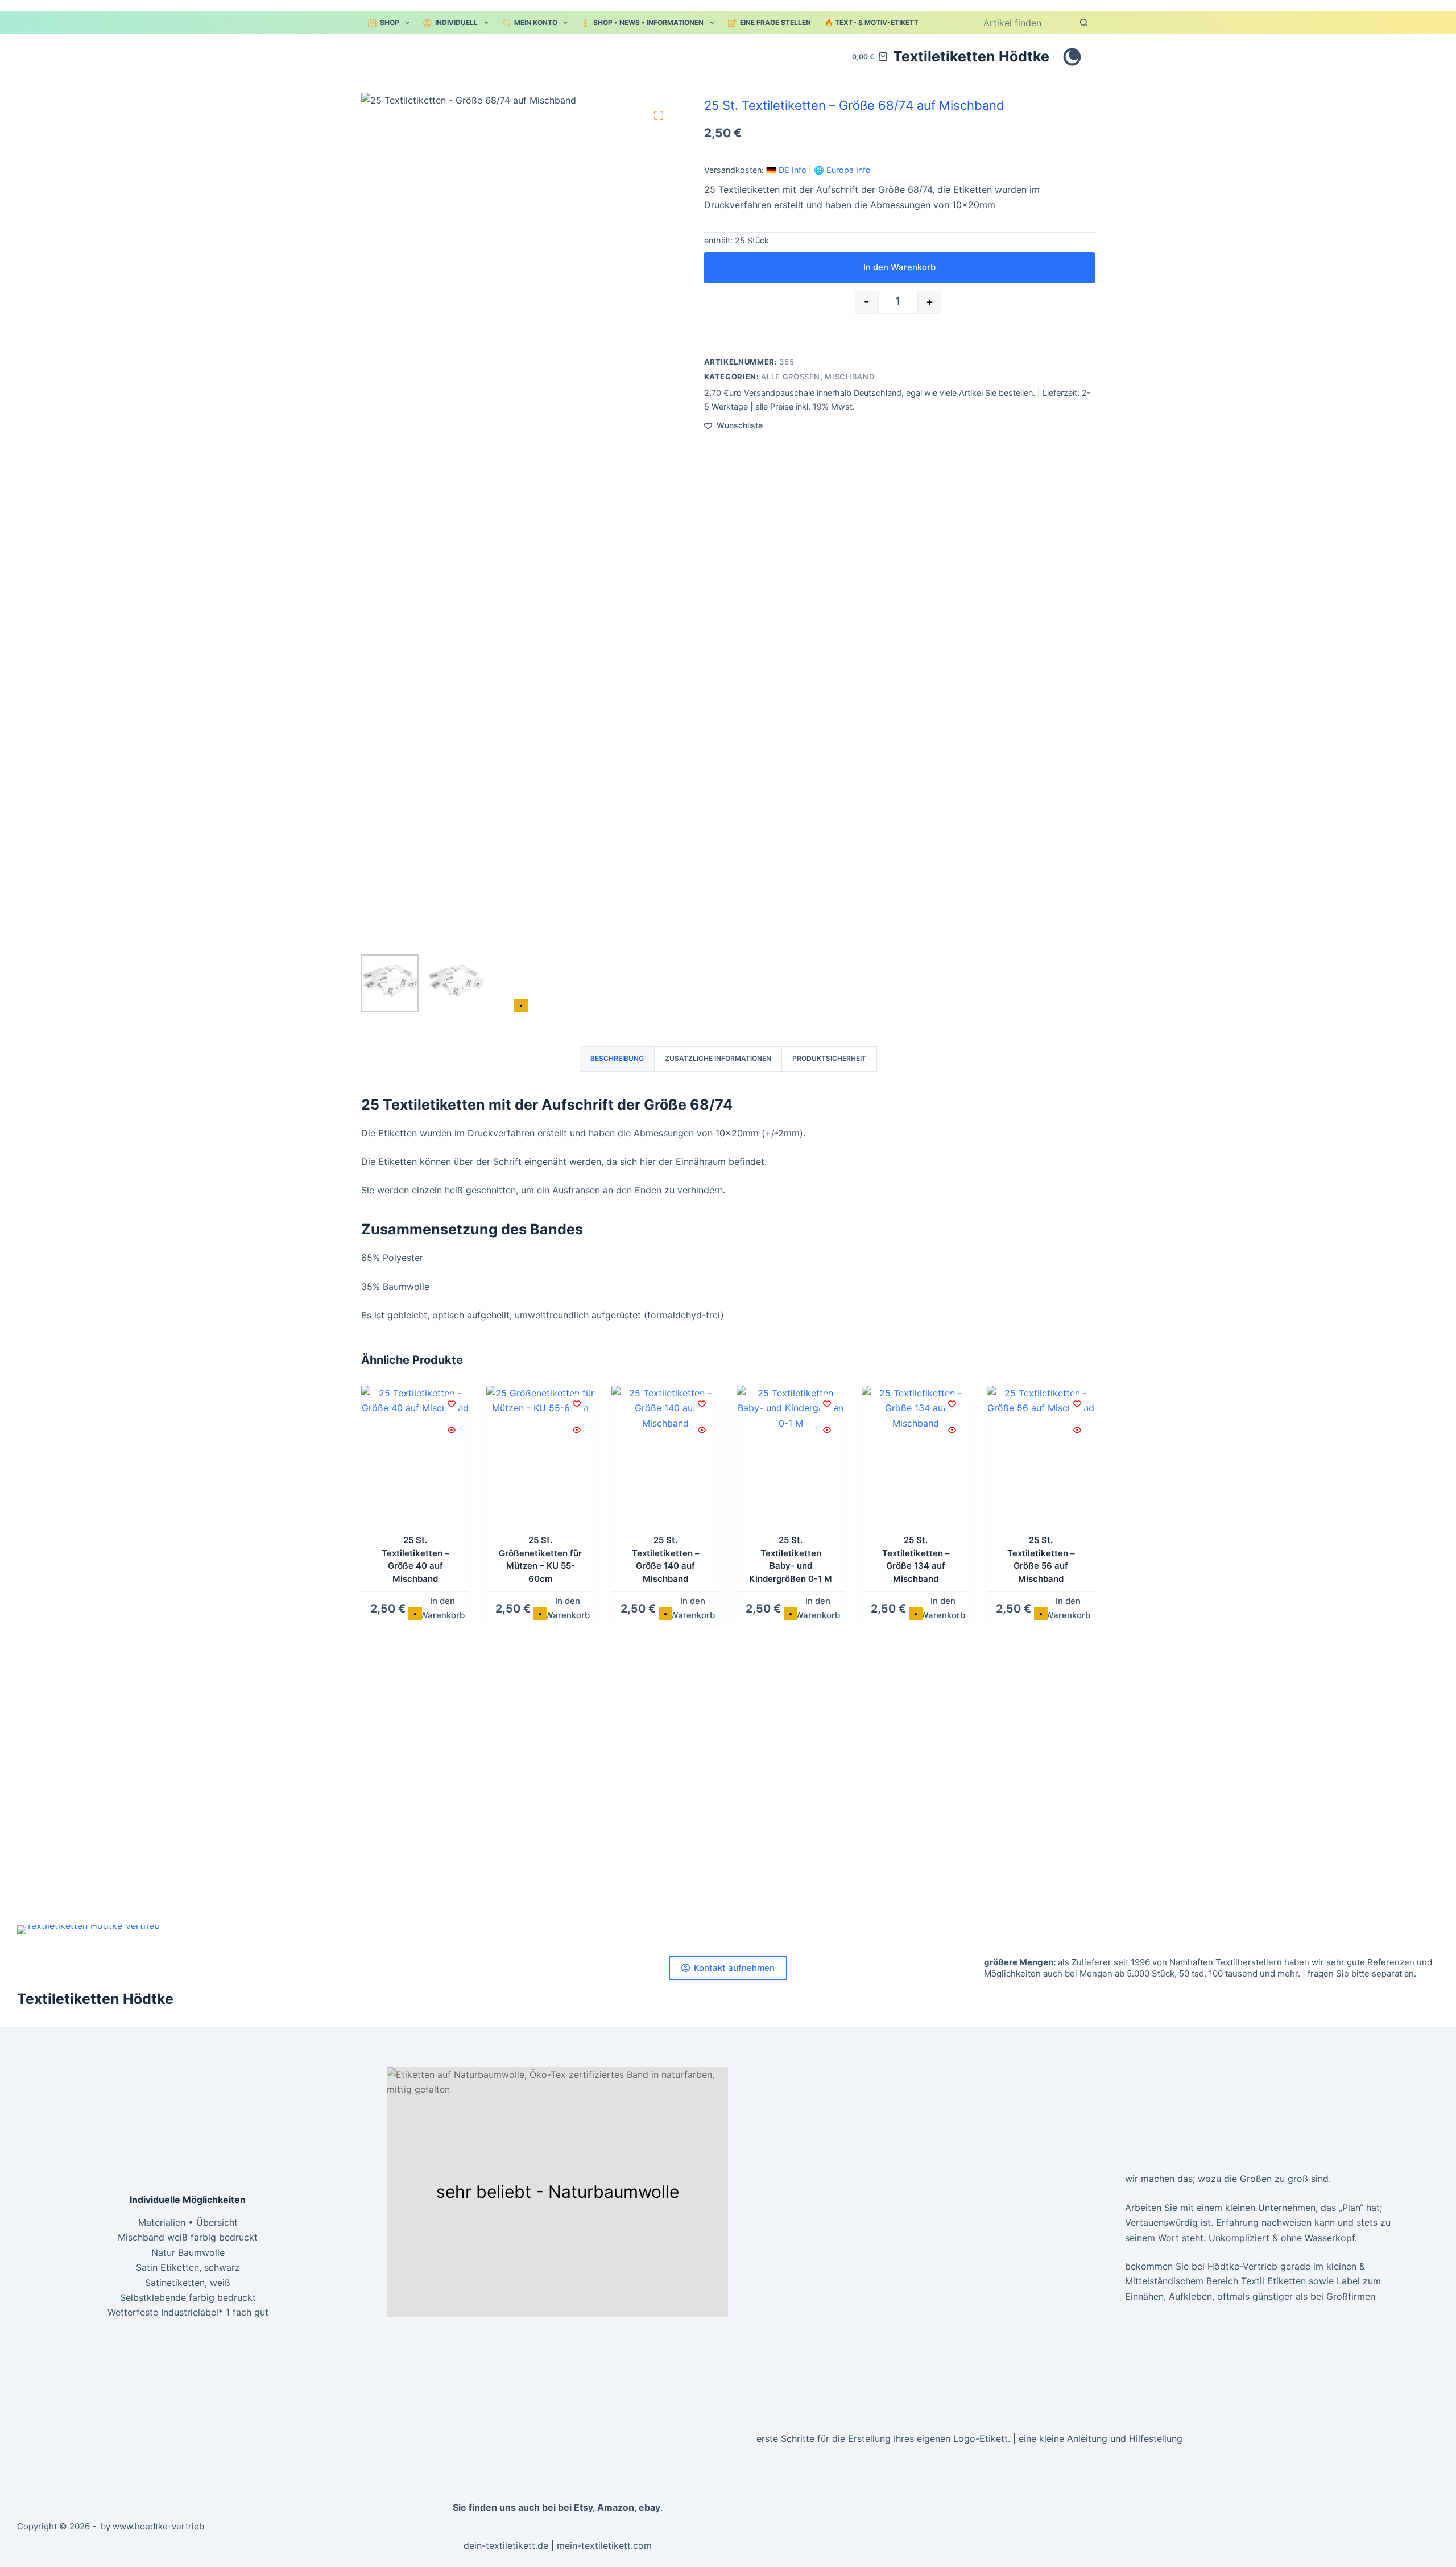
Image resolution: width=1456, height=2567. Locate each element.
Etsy (583, 2507)
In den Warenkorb (899, 267)
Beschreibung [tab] (617, 1058)
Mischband (849, 377)
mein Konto (536, 22)
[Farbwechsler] (1072, 57)
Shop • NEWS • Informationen (648, 22)
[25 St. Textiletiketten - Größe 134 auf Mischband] (916, 1458)
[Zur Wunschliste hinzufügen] (452, 1403)
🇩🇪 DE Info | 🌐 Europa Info (818, 170)
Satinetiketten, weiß (188, 2283)
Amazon (616, 2507)
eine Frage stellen (775, 22)
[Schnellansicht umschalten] (452, 1430)
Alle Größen (791, 377)
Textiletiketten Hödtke (971, 56)
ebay (650, 2507)
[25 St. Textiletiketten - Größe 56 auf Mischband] (1041, 1458)
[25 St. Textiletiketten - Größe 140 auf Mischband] (665, 1458)
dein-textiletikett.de (506, 2545)
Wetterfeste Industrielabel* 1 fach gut (188, 2312)
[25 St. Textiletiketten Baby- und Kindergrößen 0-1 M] (791, 1458)
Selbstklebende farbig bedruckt (188, 2297)
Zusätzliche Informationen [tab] (718, 1058)
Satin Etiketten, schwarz (188, 2267)
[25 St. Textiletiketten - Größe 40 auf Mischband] (415, 1458)
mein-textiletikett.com (604, 2545)
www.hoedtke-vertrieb (158, 2526)
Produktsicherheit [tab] (829, 1058)
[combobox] (1028, 23)
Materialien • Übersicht (188, 2222)
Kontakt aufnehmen (734, 1968)
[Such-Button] (1084, 22)
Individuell (456, 22)
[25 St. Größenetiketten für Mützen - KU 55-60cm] (540, 1458)
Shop (390, 22)
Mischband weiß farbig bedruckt (188, 2237)
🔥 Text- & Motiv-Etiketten (876, 22)
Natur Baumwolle (188, 2252)
